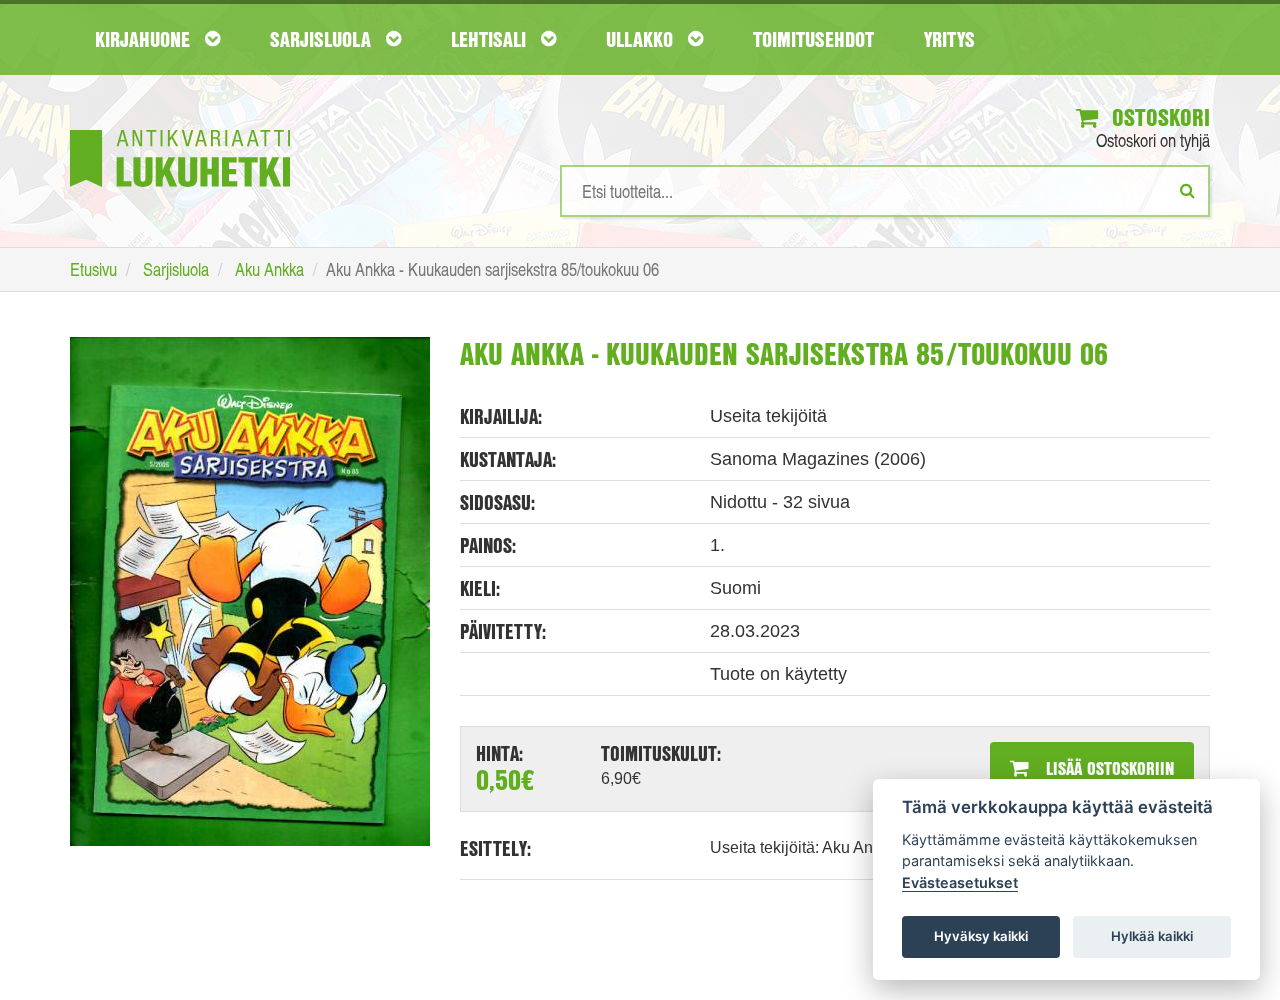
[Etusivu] (180, 128)
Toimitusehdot (813, 39)
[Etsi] (1187, 190)
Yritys (949, 39)
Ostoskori (1158, 117)
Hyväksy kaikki (981, 936)
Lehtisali (491, 39)
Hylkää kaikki (1152, 936)
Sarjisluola (323, 39)
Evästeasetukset (960, 882)
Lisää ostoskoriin (1107, 768)
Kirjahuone (145, 39)
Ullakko (642, 39)
